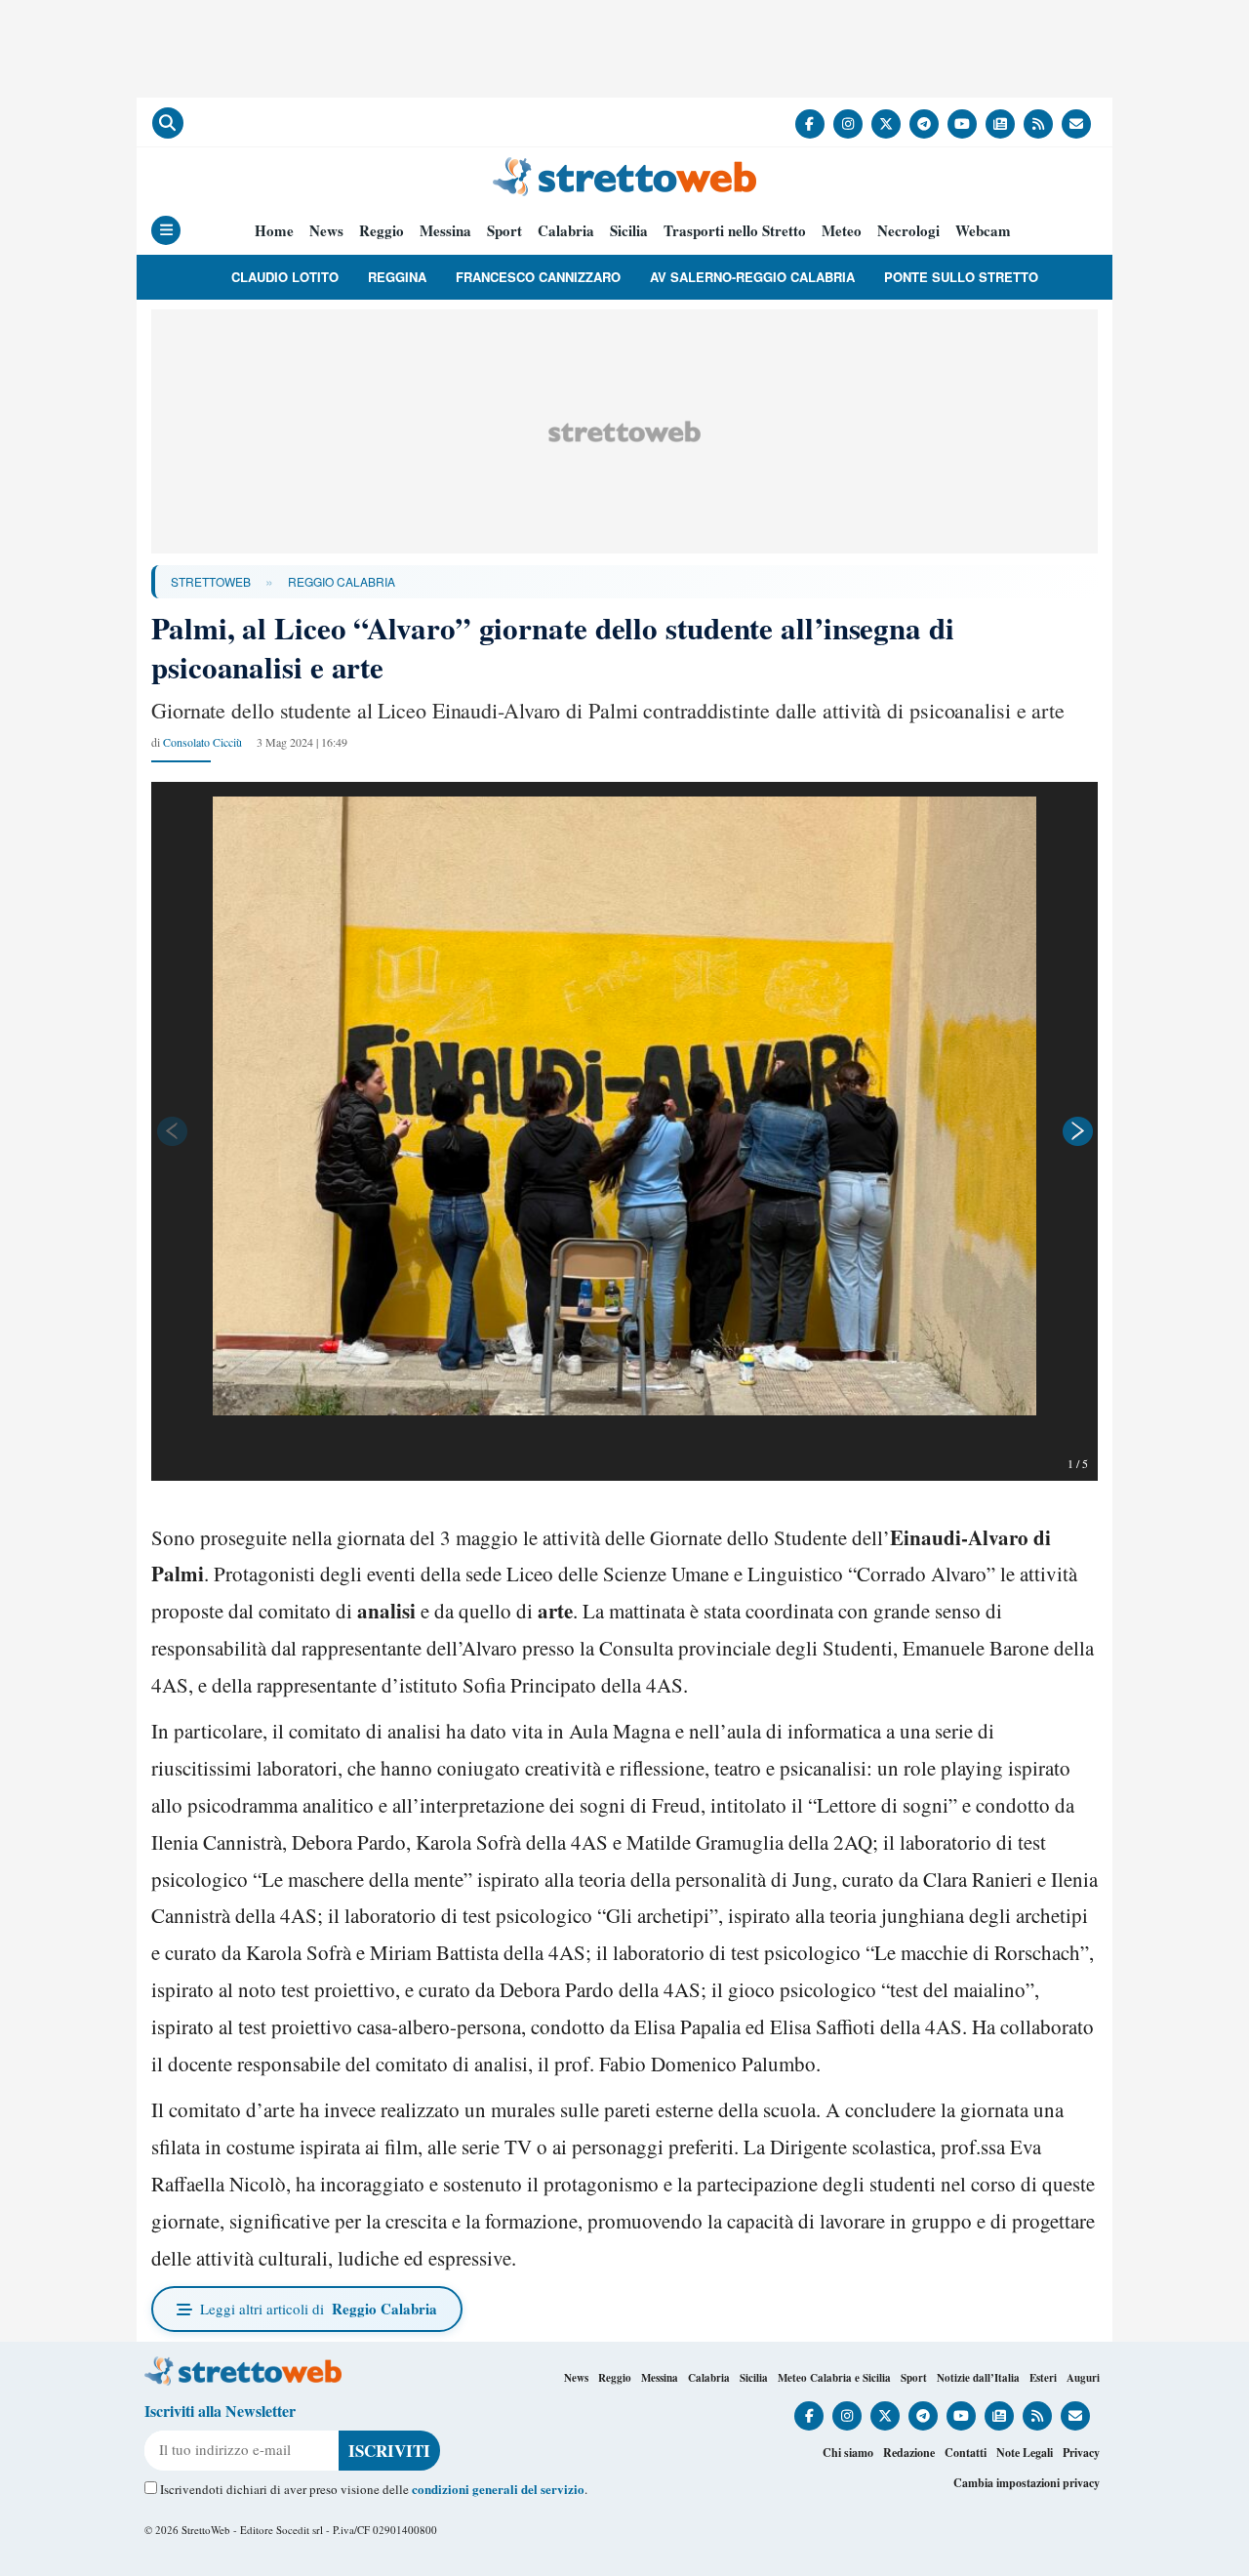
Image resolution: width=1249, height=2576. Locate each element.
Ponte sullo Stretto (961, 277)
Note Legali (1025, 2453)
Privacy (1081, 2453)
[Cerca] (168, 123)
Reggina (397, 277)
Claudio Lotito (285, 277)
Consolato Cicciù (202, 742)
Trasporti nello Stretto (735, 231)
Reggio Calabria (342, 581)
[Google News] (1000, 124)
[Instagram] (848, 124)
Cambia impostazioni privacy (1027, 2483)
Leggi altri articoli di (319, 2309)
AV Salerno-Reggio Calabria (752, 277)
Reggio (382, 231)
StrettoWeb (211, 581)
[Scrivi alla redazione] (1076, 124)
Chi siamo (848, 2453)
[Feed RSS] (1038, 124)
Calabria (566, 231)
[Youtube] (962, 124)
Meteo (842, 231)
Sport (504, 231)
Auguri (1083, 2378)
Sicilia (629, 231)
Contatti (966, 2453)
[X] (886, 124)
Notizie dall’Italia (978, 2378)
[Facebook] (810, 124)
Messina (445, 231)
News (326, 231)
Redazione (909, 2453)
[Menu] (166, 230)
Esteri (1043, 2378)
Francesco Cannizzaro (538, 277)
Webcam (983, 231)
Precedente (171, 1131)
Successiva (1078, 1131)
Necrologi (908, 231)
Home (274, 231)
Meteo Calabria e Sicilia (834, 2378)
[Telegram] (924, 124)
